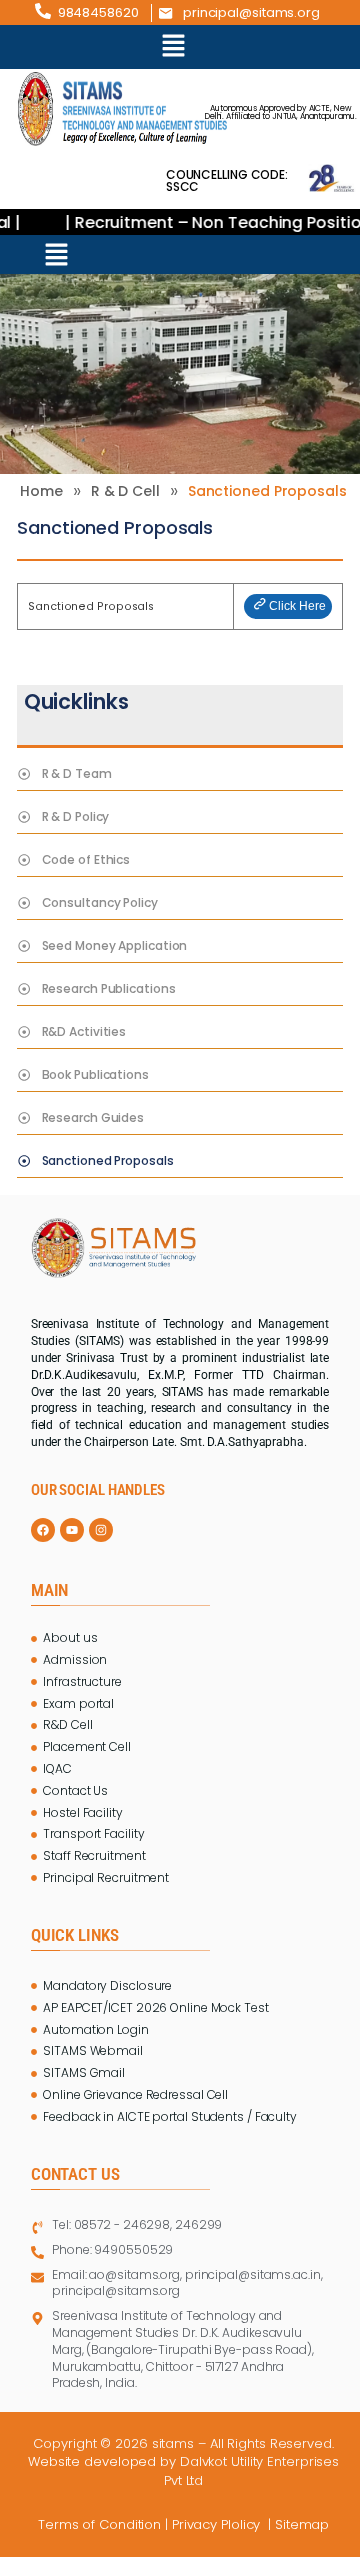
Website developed (92, 2461)
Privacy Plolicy (218, 2524)
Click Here (297, 606)
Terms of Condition (99, 2524)
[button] (174, 46)
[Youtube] (72, 1530)
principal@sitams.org (251, 12)
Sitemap (304, 2524)
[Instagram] (101, 1530)
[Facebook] (43, 1530)
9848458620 (98, 12)
